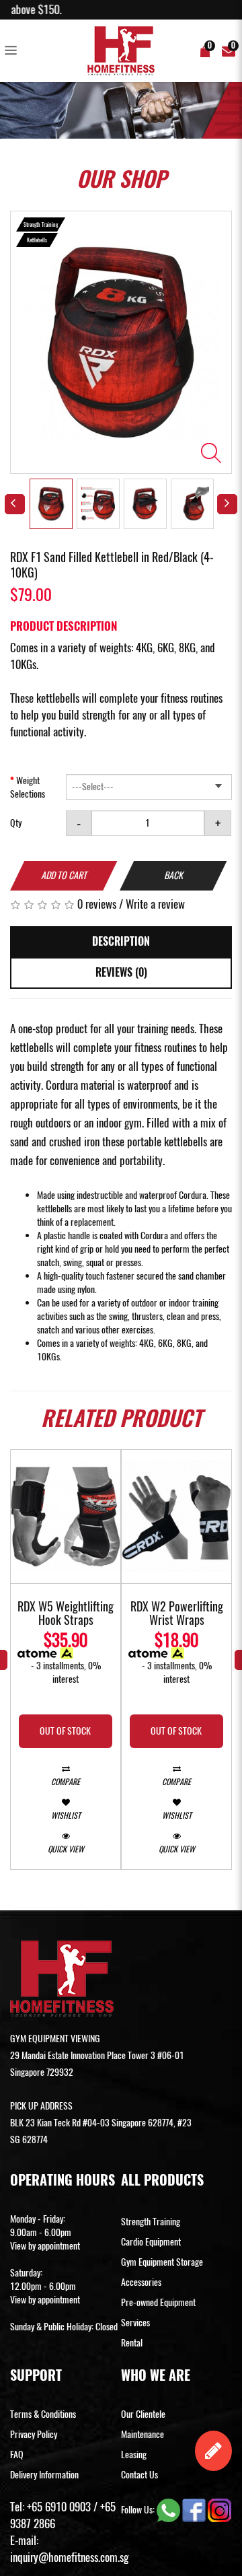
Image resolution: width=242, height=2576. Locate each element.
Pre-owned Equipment (158, 2302)
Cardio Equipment (151, 2242)
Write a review (155, 904)
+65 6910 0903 (59, 2507)
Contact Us (139, 2475)
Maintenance (143, 2434)
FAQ (17, 2455)
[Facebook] (195, 2509)
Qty (16, 823)
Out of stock (65, 1731)
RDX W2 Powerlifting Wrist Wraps (177, 1614)
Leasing (134, 2455)
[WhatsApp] (169, 2509)
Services (135, 2323)
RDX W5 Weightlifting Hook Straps (66, 1614)
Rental (132, 2343)
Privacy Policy (34, 2434)
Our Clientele (143, 2414)
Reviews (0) (121, 972)
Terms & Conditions (43, 2414)
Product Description (64, 626)
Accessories (141, 2282)
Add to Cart (64, 875)
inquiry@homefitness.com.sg (69, 2557)
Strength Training (151, 2222)
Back (173, 875)
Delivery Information (44, 2475)
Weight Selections (28, 787)
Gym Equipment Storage (162, 2262)
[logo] (121, 51)
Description (121, 941)
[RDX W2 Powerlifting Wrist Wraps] (176, 1517)
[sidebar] (13, 51)
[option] (121, 342)
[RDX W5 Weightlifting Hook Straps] (66, 1517)
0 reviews (97, 904)
